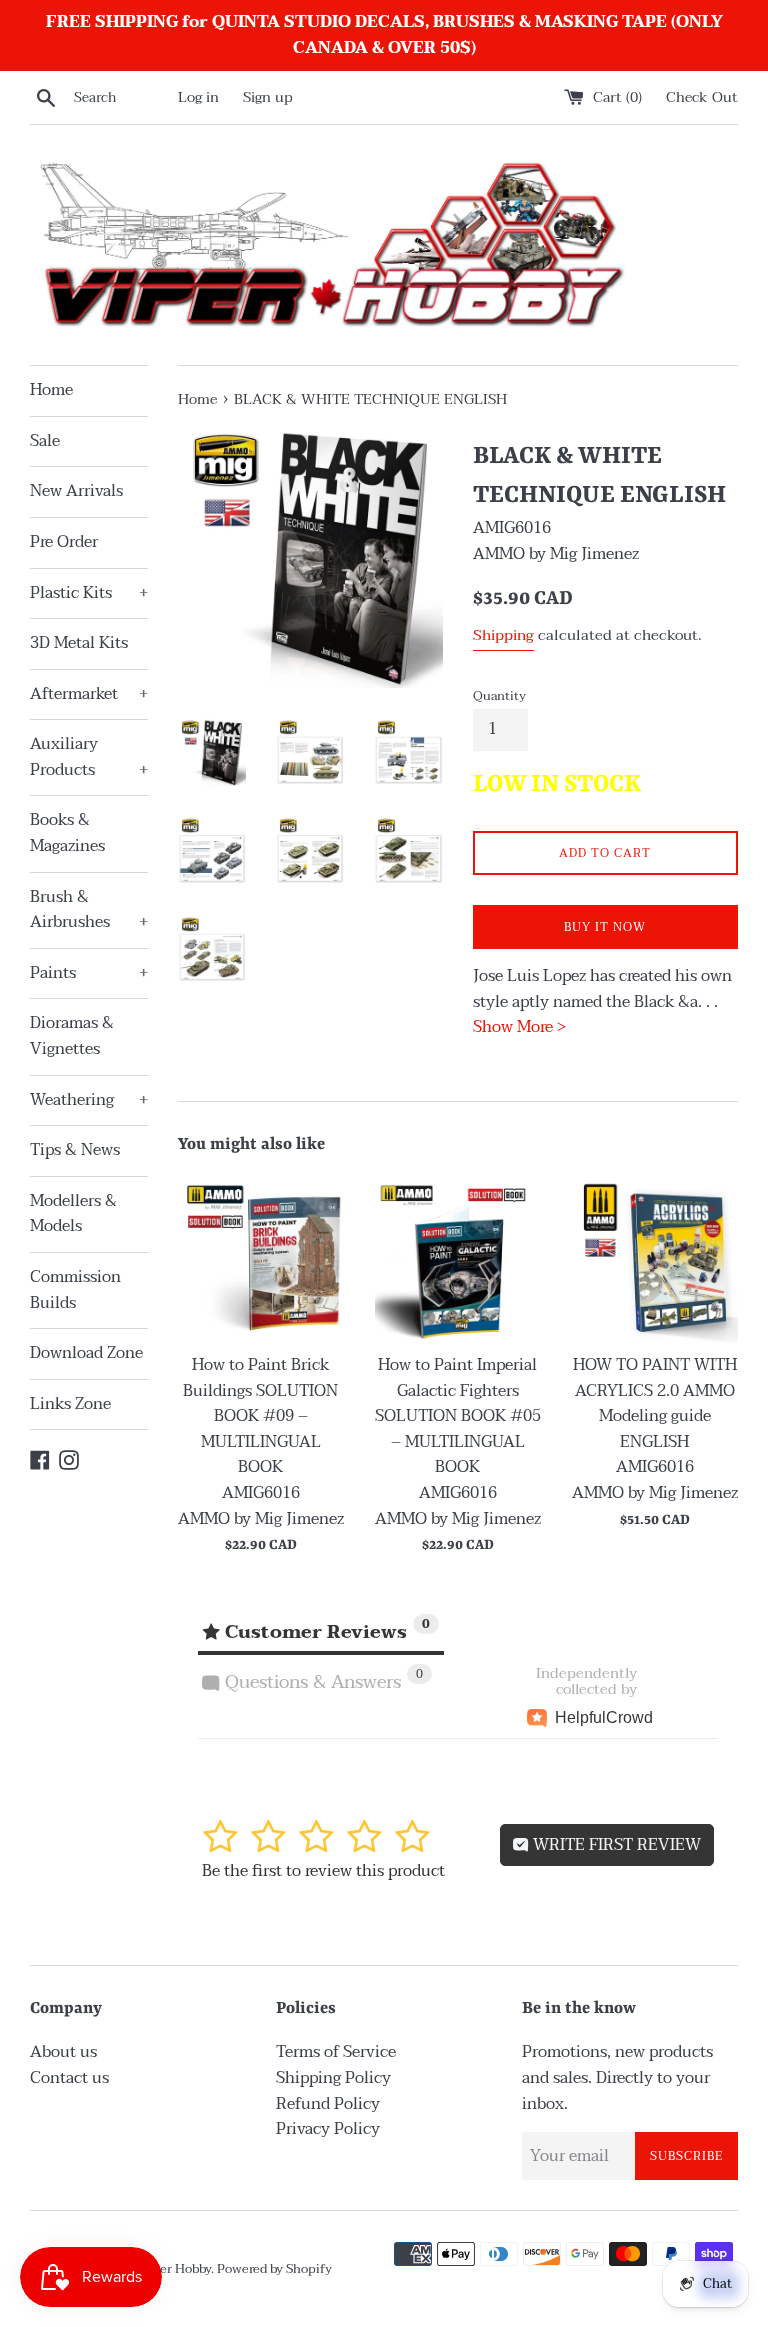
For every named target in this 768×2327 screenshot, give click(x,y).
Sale (45, 441)
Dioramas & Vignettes (72, 1036)
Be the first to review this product (323, 1871)
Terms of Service (336, 2052)
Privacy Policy (328, 2129)
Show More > (519, 1027)
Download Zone (86, 1353)
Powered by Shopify (274, 2269)
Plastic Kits (89, 593)
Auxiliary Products (89, 757)
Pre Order (64, 542)
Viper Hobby (175, 2269)
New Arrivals (76, 491)
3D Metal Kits (79, 643)
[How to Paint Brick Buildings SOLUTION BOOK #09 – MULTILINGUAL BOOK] (261, 1259)
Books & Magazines (67, 833)
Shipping (503, 635)
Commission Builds (75, 1290)
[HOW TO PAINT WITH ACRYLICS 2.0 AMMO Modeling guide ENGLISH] (654, 1259)
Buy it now (605, 927)
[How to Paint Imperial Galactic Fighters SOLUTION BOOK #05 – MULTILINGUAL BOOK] (457, 1259)
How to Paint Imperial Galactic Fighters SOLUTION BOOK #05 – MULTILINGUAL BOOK (458, 1416)
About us (63, 2052)
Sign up (268, 97)
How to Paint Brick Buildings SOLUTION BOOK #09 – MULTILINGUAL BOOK (260, 1416)
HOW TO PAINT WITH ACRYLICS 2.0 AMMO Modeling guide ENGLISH (655, 1403)
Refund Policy (328, 2104)
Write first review (615, 1845)
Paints (89, 973)
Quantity (499, 696)
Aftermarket (89, 694)
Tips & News (75, 1150)
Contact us (69, 2078)
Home (51, 390)
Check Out (702, 97)
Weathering (89, 1100)
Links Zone (70, 1404)
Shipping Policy (333, 2078)
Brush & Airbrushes (89, 910)
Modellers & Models (73, 1214)
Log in (198, 97)
